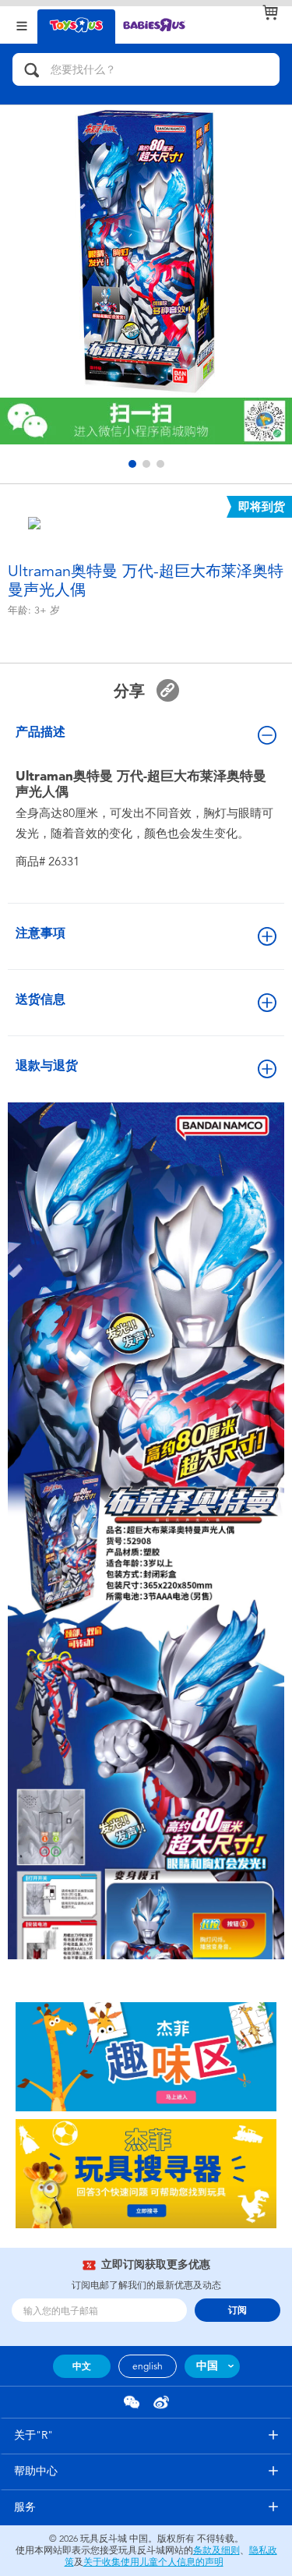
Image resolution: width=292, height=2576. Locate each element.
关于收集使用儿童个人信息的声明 (153, 2562)
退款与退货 (47, 1065)
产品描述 (40, 732)
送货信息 (40, 999)
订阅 (237, 2310)
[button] (132, 464)
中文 (82, 2366)
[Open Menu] (22, 25)
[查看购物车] (270, 12)
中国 (207, 2366)
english (148, 2366)
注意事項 (40, 933)
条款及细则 (216, 2550)
